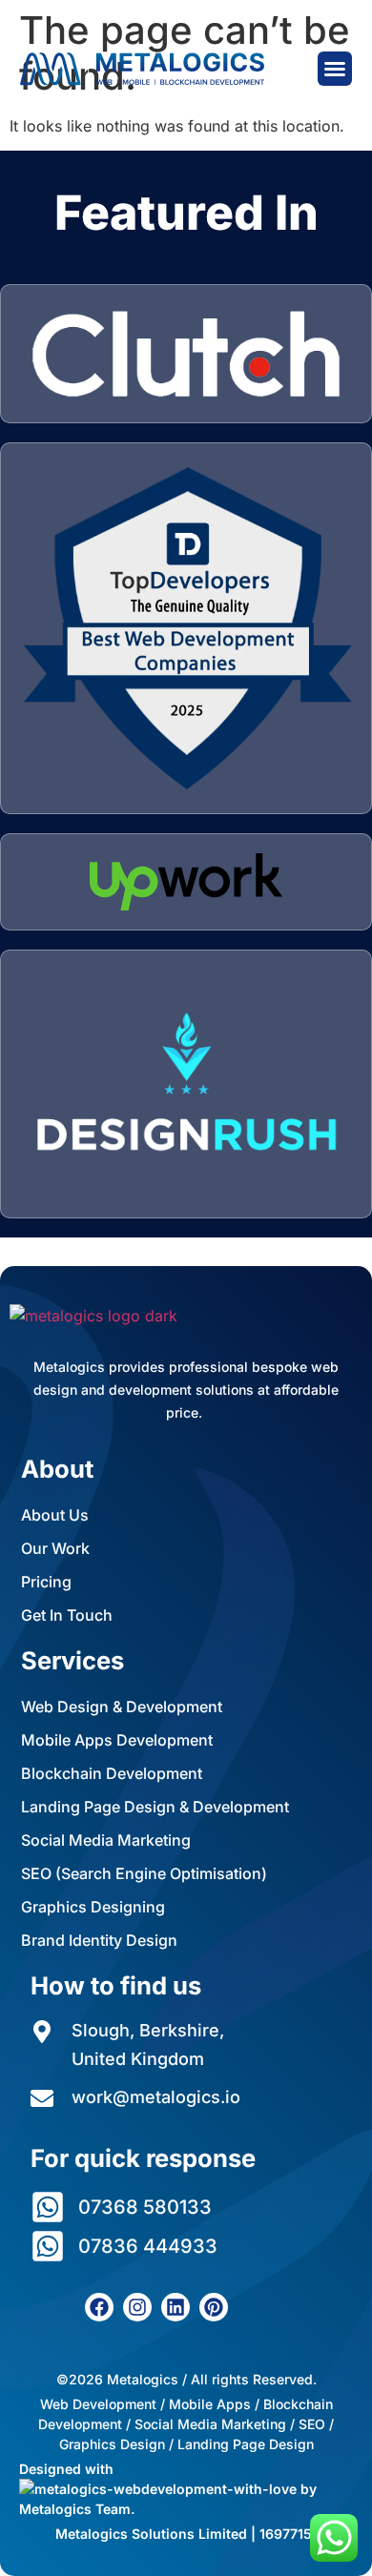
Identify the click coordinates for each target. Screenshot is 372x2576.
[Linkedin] (176, 2307)
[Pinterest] (214, 2307)
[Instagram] (137, 2307)
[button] (335, 69)
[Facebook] (99, 2307)
